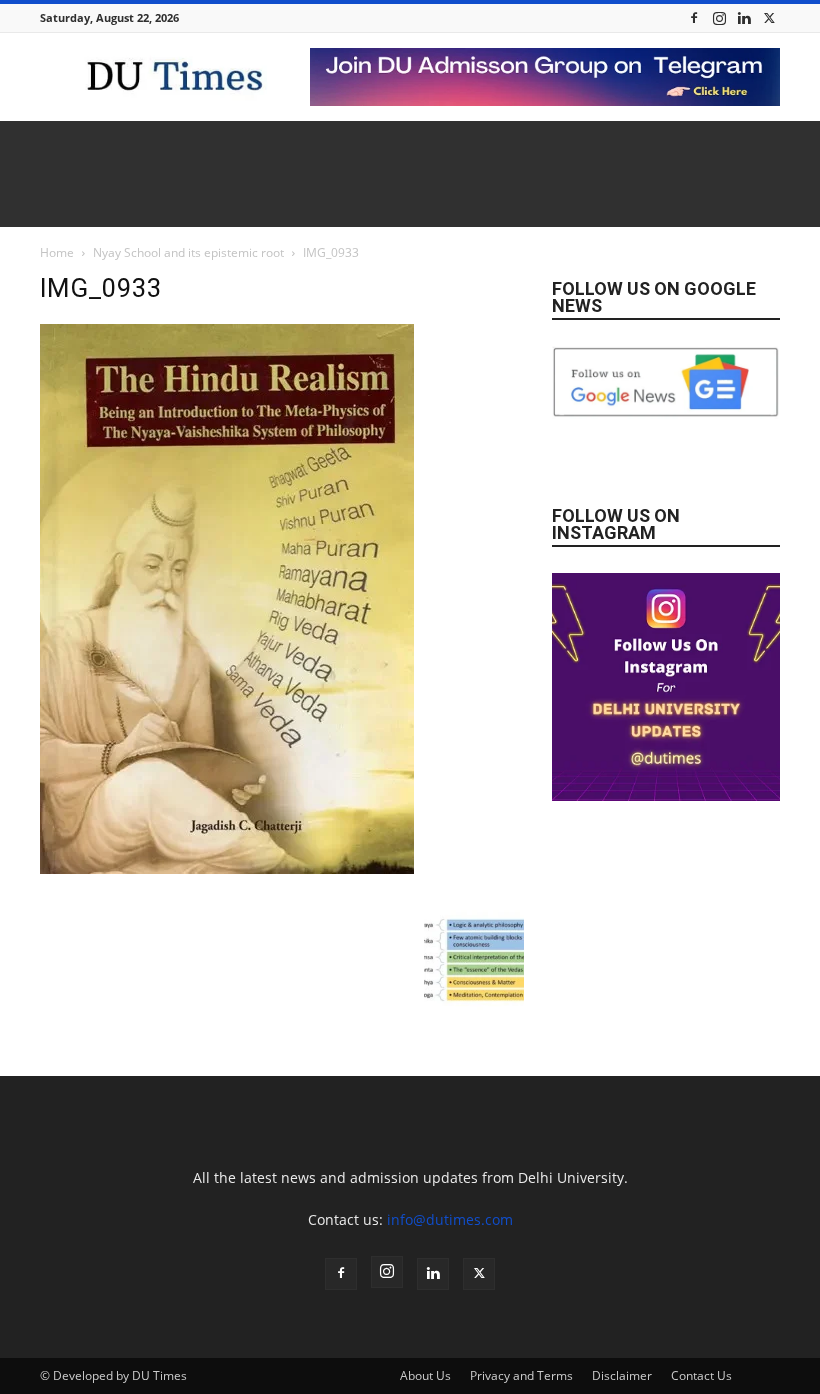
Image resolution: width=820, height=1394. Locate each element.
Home (57, 252)
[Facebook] (694, 17)
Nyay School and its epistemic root (188, 252)
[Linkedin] (744, 17)
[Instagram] (719, 17)
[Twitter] (769, 17)
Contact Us (701, 1375)
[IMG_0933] (227, 868)
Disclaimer (622, 1375)
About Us (425, 1375)
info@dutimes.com (450, 1219)
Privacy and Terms (521, 1375)
